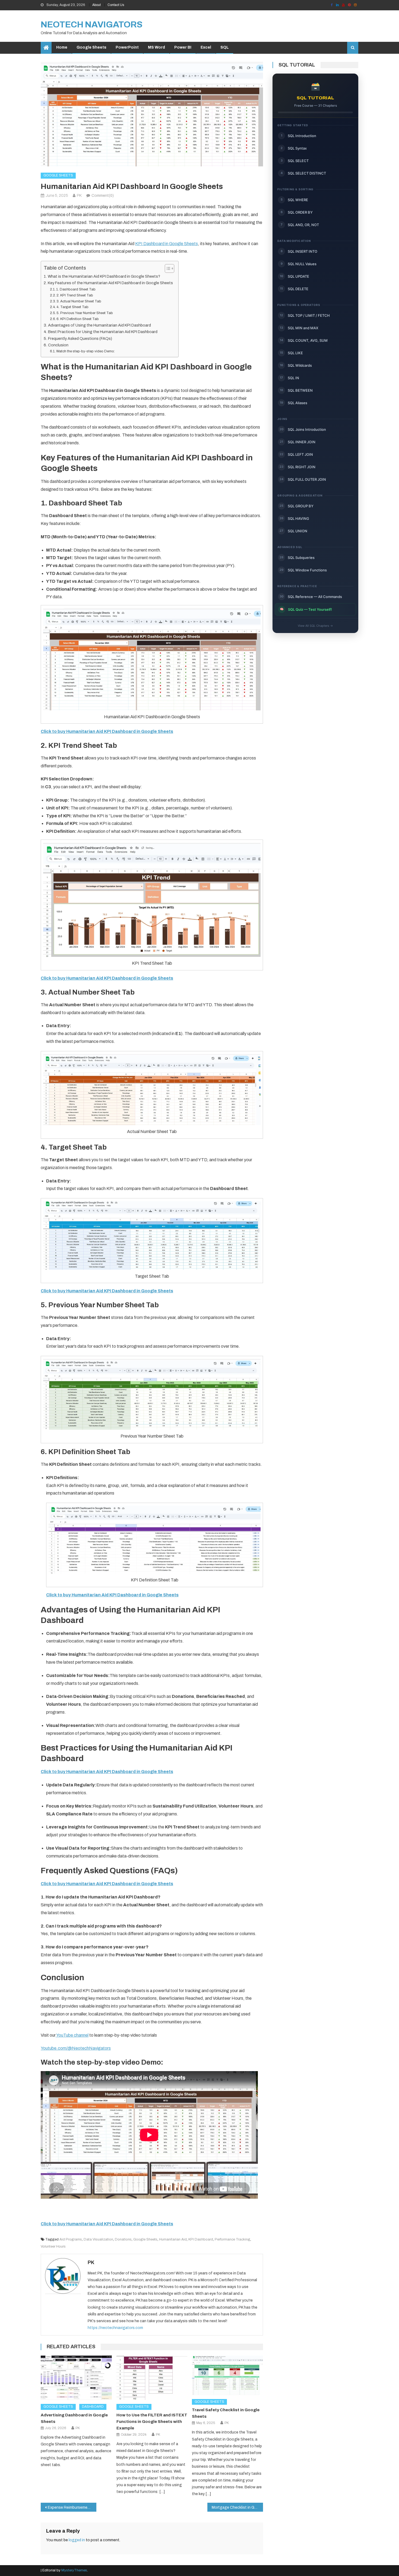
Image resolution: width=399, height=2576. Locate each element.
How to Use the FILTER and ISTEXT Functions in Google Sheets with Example (152, 2422)
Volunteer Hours (53, 2246)
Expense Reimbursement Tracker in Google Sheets (72, 2507)
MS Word (156, 47)
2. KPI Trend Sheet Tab (75, 295)
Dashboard (93, 2407)
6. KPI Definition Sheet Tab (78, 319)
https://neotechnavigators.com (115, 2328)
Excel (206, 47)
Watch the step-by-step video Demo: (85, 351)
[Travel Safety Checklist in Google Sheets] (227, 2375)
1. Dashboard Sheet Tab (76, 289)
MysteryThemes (74, 2570)
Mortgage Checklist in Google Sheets (237, 2507)
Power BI (183, 47)
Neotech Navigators (92, 25)
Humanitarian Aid (173, 2239)
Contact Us (116, 5)
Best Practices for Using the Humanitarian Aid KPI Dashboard (103, 332)
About (96, 5)
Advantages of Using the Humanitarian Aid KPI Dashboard (99, 325)
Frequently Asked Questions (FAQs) (80, 338)
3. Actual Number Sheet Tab (79, 301)
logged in (77, 2540)
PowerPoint (127, 47)
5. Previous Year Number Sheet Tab (85, 313)
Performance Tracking (232, 2239)
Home (62, 47)
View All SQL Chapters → (315, 626)
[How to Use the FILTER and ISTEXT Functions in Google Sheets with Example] (152, 2378)
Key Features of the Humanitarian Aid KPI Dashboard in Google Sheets (110, 283)
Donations (123, 2239)
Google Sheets (91, 47)
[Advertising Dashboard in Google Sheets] (76, 2378)
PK (79, 196)
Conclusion (58, 345)
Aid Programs (71, 2239)
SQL (225, 47)
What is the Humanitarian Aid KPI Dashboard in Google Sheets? (104, 276)
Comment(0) (103, 196)
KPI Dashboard (201, 2239)
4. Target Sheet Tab (72, 307)
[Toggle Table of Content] (167, 268)
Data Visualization (98, 2239)
